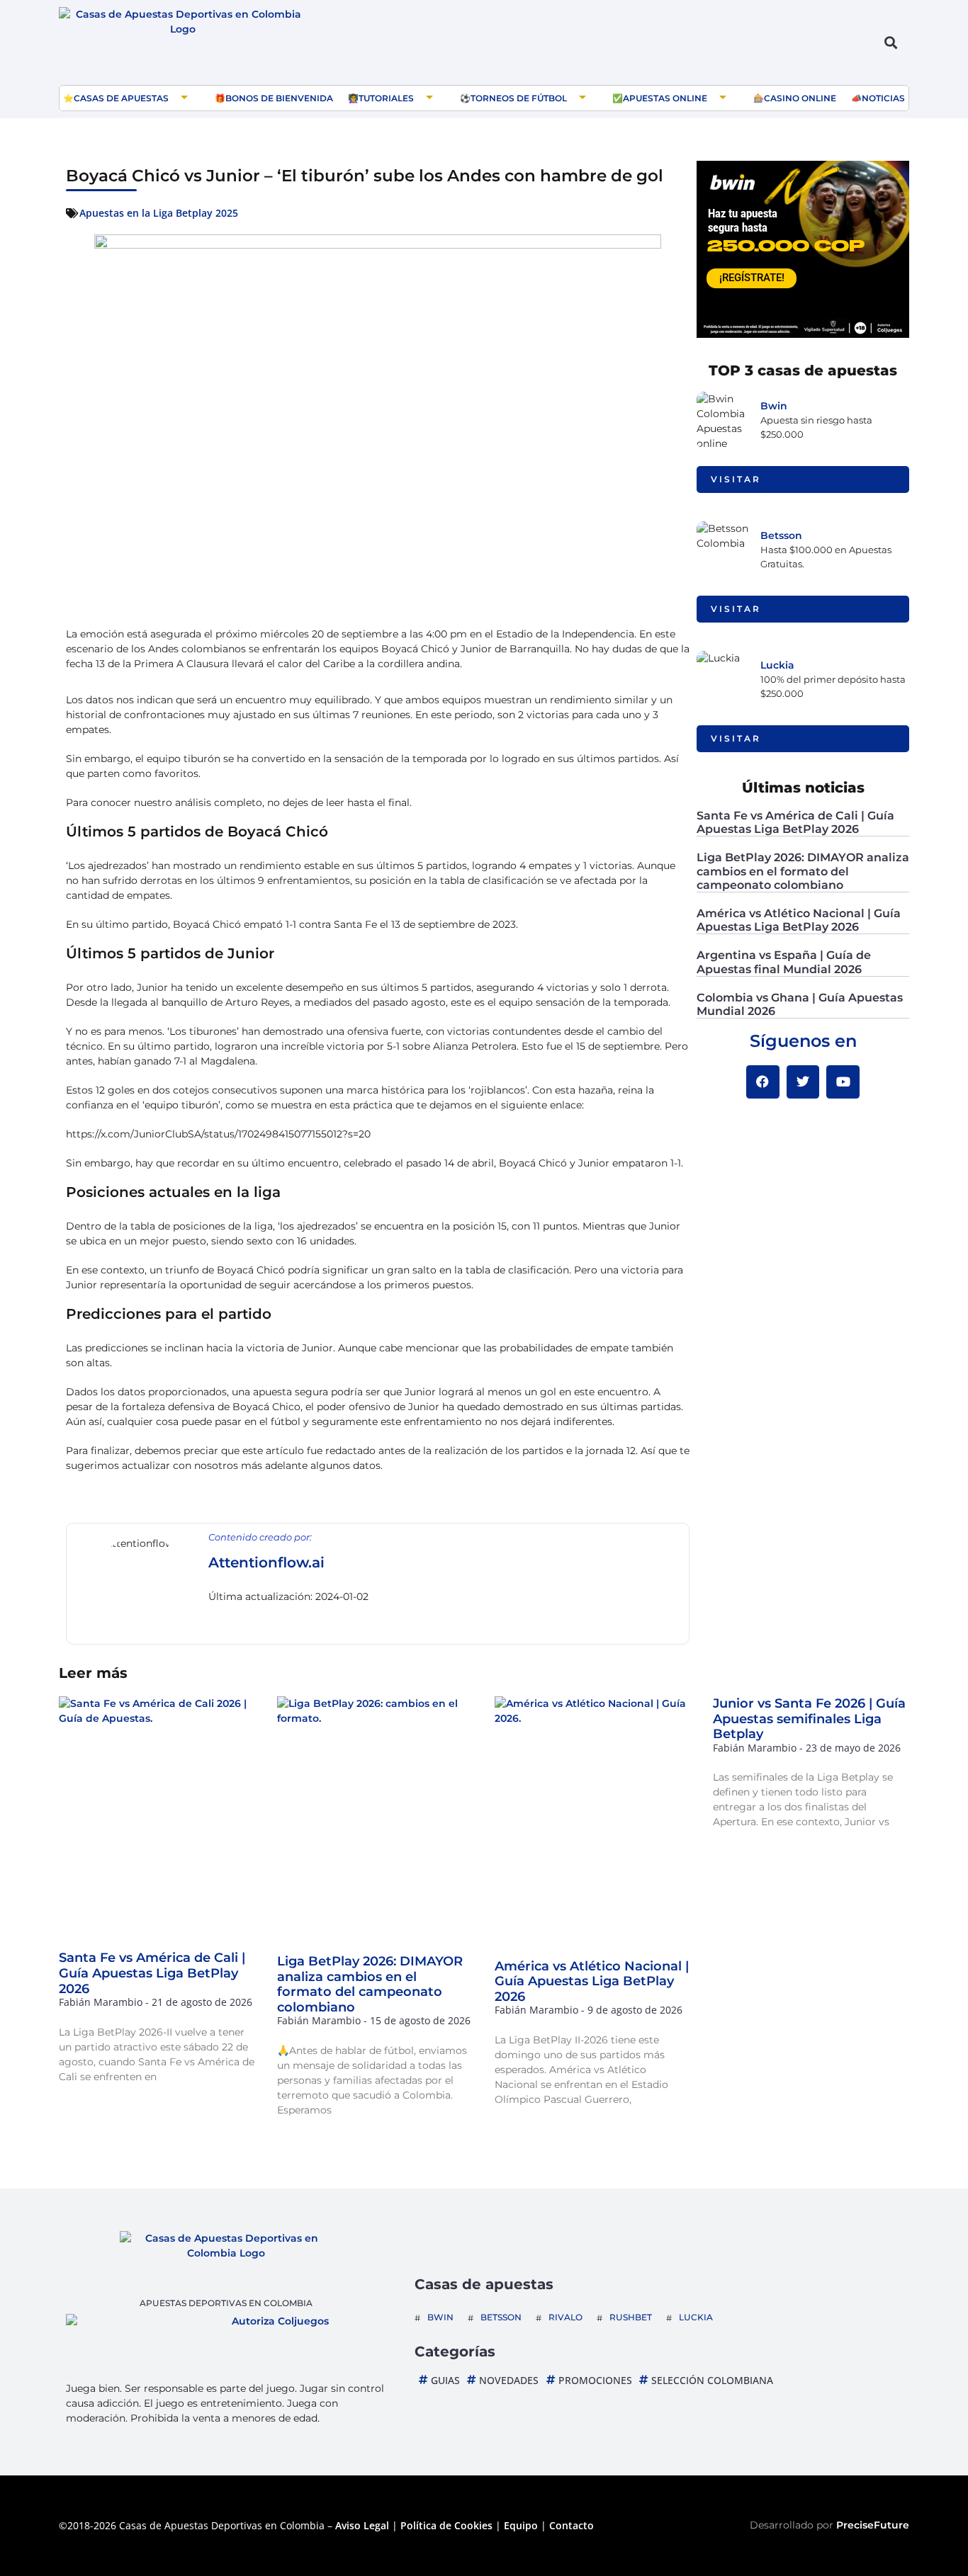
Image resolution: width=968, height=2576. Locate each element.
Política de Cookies (446, 2525)
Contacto (572, 2525)
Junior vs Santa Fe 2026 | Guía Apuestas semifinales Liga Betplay (809, 1719)
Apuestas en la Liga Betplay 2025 (159, 213)
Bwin (774, 406)
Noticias (883, 98)
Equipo (521, 2525)
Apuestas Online (665, 98)
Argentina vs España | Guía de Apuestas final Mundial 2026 (784, 962)
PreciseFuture (873, 2525)
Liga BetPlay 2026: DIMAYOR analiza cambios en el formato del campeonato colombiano (803, 871)
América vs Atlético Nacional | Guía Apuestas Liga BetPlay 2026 (799, 920)
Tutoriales (386, 98)
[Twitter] (803, 1082)
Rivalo (565, 2317)
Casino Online (800, 98)
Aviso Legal (362, 2525)
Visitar (736, 479)
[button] (890, 43)
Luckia (777, 665)
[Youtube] (843, 1082)
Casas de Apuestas (121, 98)
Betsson (781, 535)
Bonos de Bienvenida (279, 98)
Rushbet (631, 2317)
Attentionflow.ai (266, 1562)
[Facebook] (763, 1082)
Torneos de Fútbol (519, 98)
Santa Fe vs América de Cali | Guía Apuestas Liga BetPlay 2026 (795, 822)
